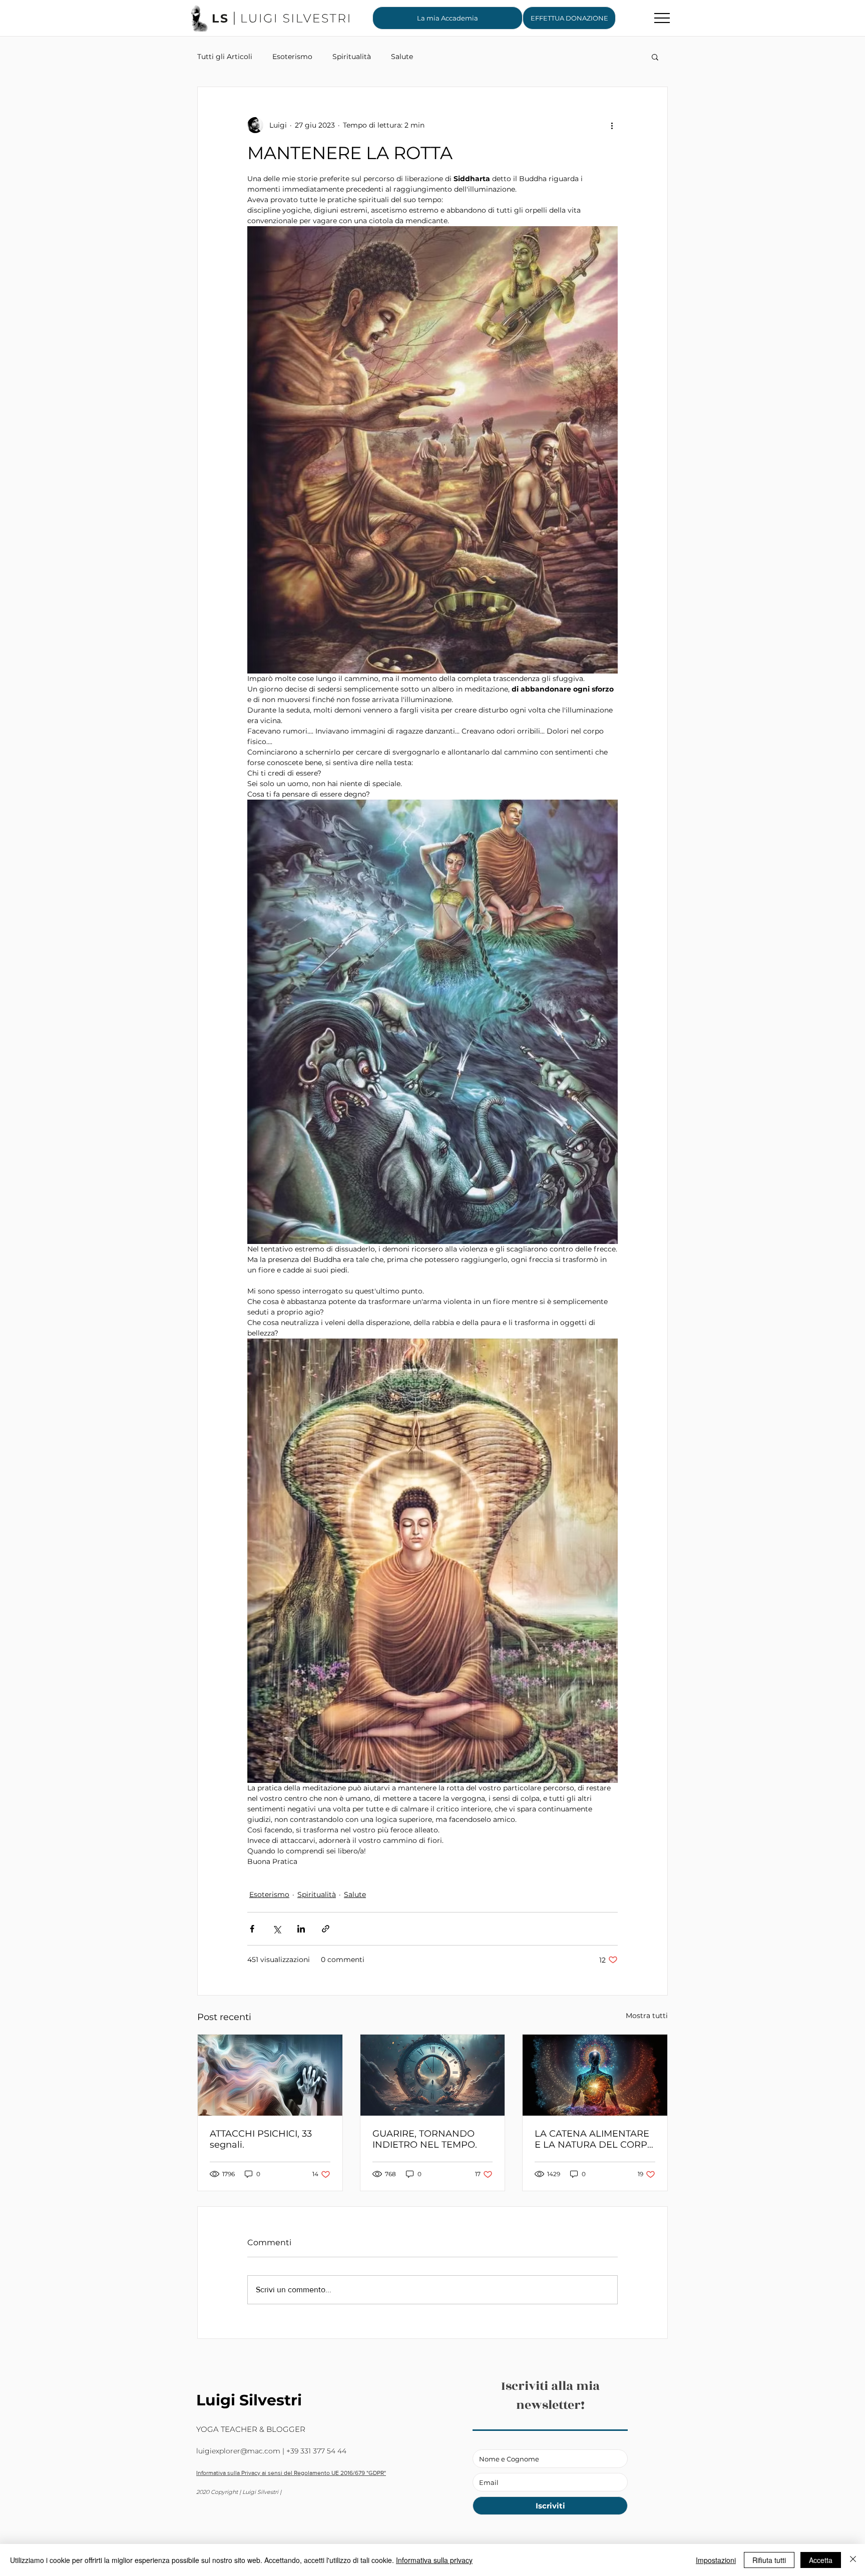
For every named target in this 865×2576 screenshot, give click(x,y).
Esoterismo (292, 57)
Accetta (821, 2560)
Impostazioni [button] (716, 2560)
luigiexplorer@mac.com (238, 2451)
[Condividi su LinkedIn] (301, 1929)
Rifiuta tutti (769, 2560)
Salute (402, 57)
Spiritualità (352, 57)
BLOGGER (286, 2429)
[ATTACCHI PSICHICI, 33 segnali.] (270, 2075)
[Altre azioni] (612, 125)
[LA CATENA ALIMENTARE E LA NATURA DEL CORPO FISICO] (595, 2075)
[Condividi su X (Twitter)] (277, 1929)
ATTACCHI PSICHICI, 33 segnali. (261, 2139)
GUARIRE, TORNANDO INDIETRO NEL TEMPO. (425, 2139)
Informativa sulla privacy (434, 2560)
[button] (569, 18)
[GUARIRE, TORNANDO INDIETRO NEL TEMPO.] (433, 2075)
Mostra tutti (647, 2016)
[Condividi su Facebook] (252, 1929)
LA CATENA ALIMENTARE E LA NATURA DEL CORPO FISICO (595, 2139)
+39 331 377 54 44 (316, 2451)
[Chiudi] (853, 2560)
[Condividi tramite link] (326, 1929)
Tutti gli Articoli (225, 57)
